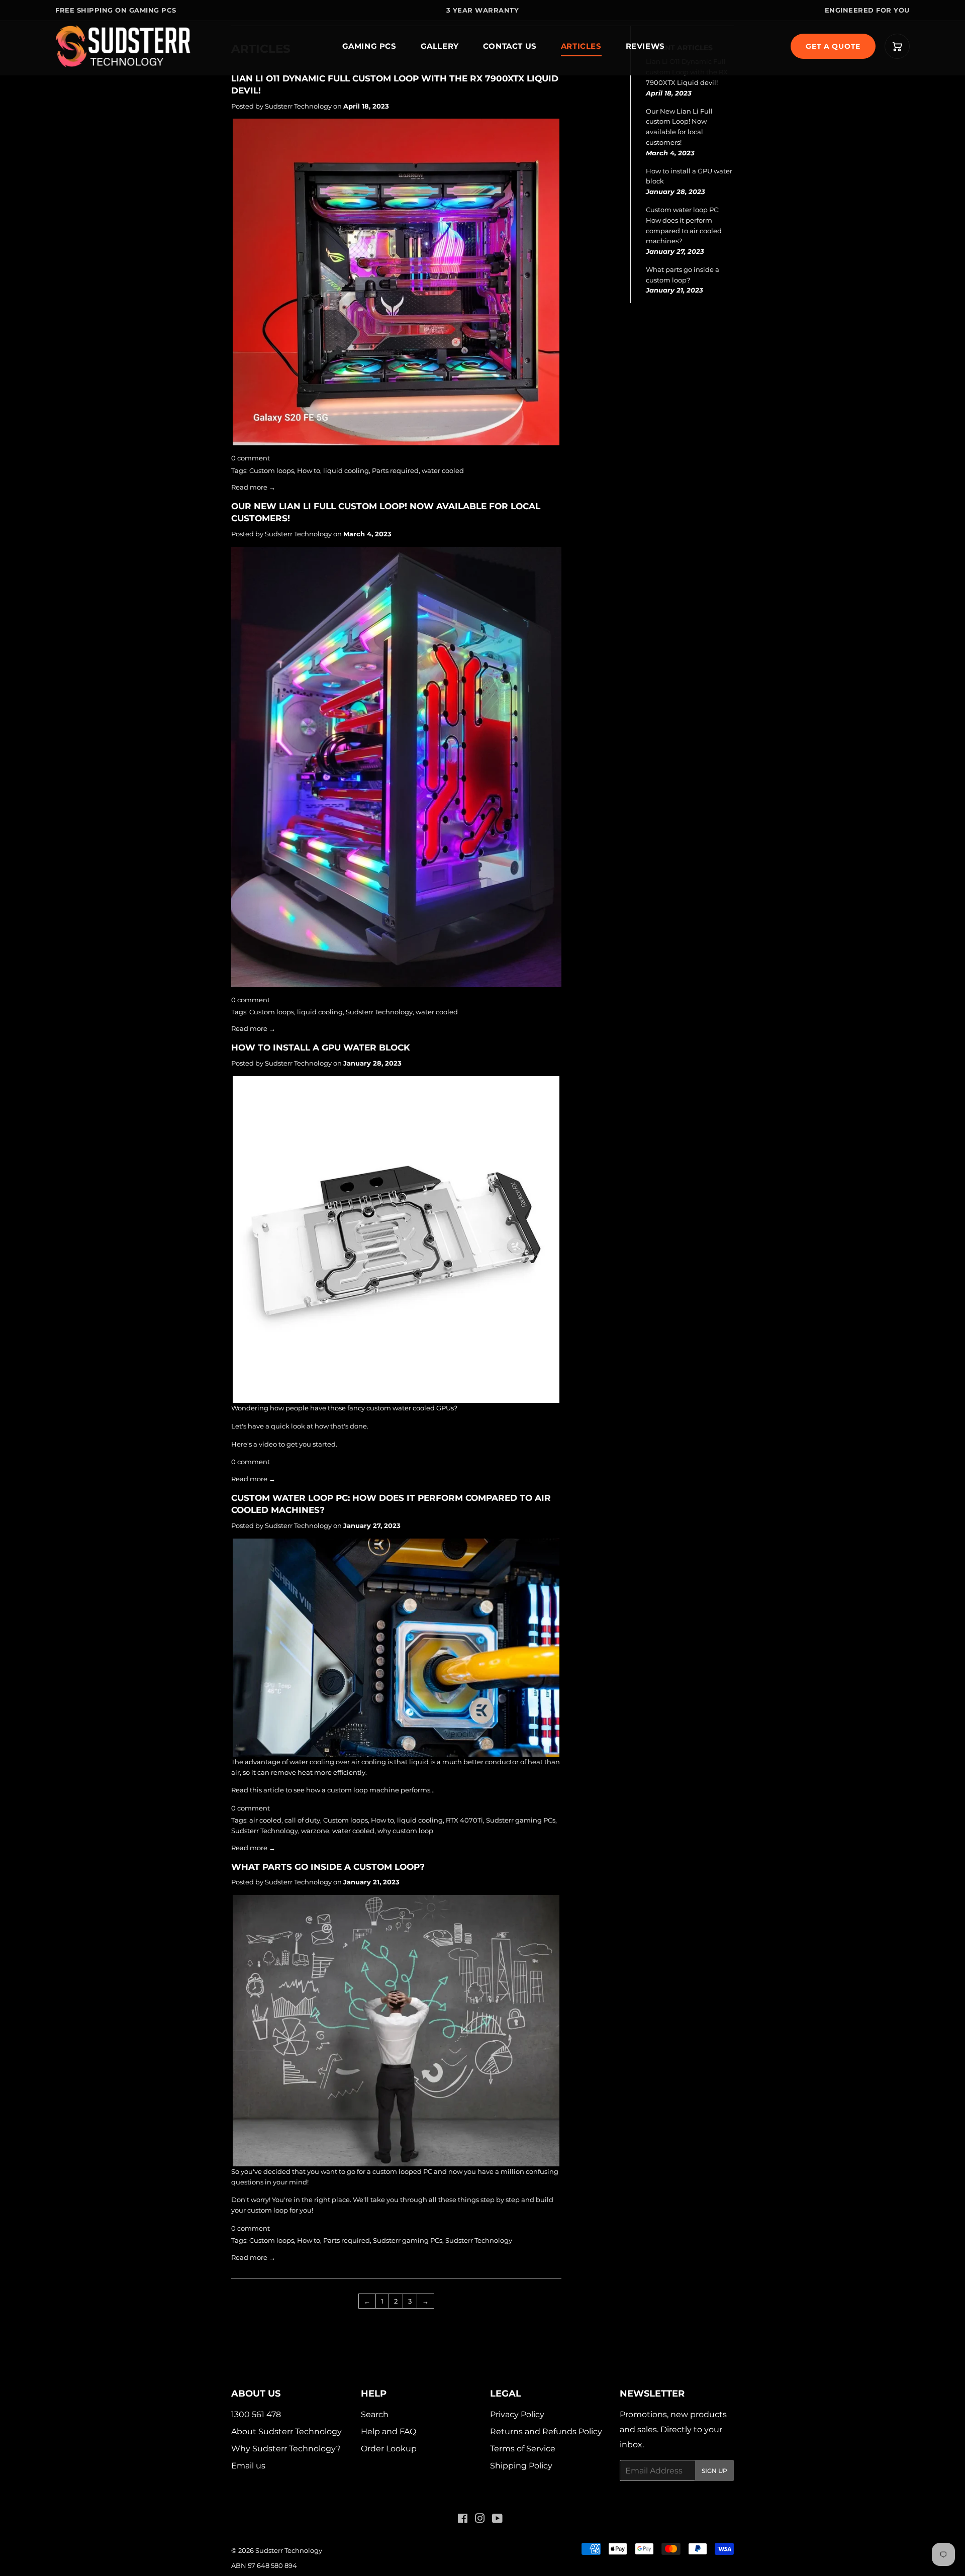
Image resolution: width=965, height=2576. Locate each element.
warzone (315, 1831)
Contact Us (510, 46)
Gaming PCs (369, 46)
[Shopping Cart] (897, 46)
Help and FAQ (389, 2431)
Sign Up (714, 2471)
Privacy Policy (517, 2414)
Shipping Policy (521, 2466)
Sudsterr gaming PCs (521, 1820)
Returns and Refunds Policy (546, 2431)
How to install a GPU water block (321, 1047)
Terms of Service (523, 2449)
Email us (248, 2466)
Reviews (645, 46)
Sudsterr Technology (379, 1012)
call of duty (302, 1820)
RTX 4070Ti (464, 1820)
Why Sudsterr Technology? (286, 2449)
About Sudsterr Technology (286, 2431)
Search (375, 2414)
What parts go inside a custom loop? (328, 1867)
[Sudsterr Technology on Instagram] (480, 2519)
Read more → (253, 487)
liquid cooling (346, 470)
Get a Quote (833, 46)
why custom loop (405, 1831)
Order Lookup (389, 2449)
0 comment (251, 458)
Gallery (440, 46)
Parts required (395, 470)
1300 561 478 (256, 2414)
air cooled (265, 1820)
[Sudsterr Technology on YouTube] (497, 2519)
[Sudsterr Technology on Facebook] (463, 2519)
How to (309, 470)
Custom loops (272, 470)
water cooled (443, 470)
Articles (581, 46)
